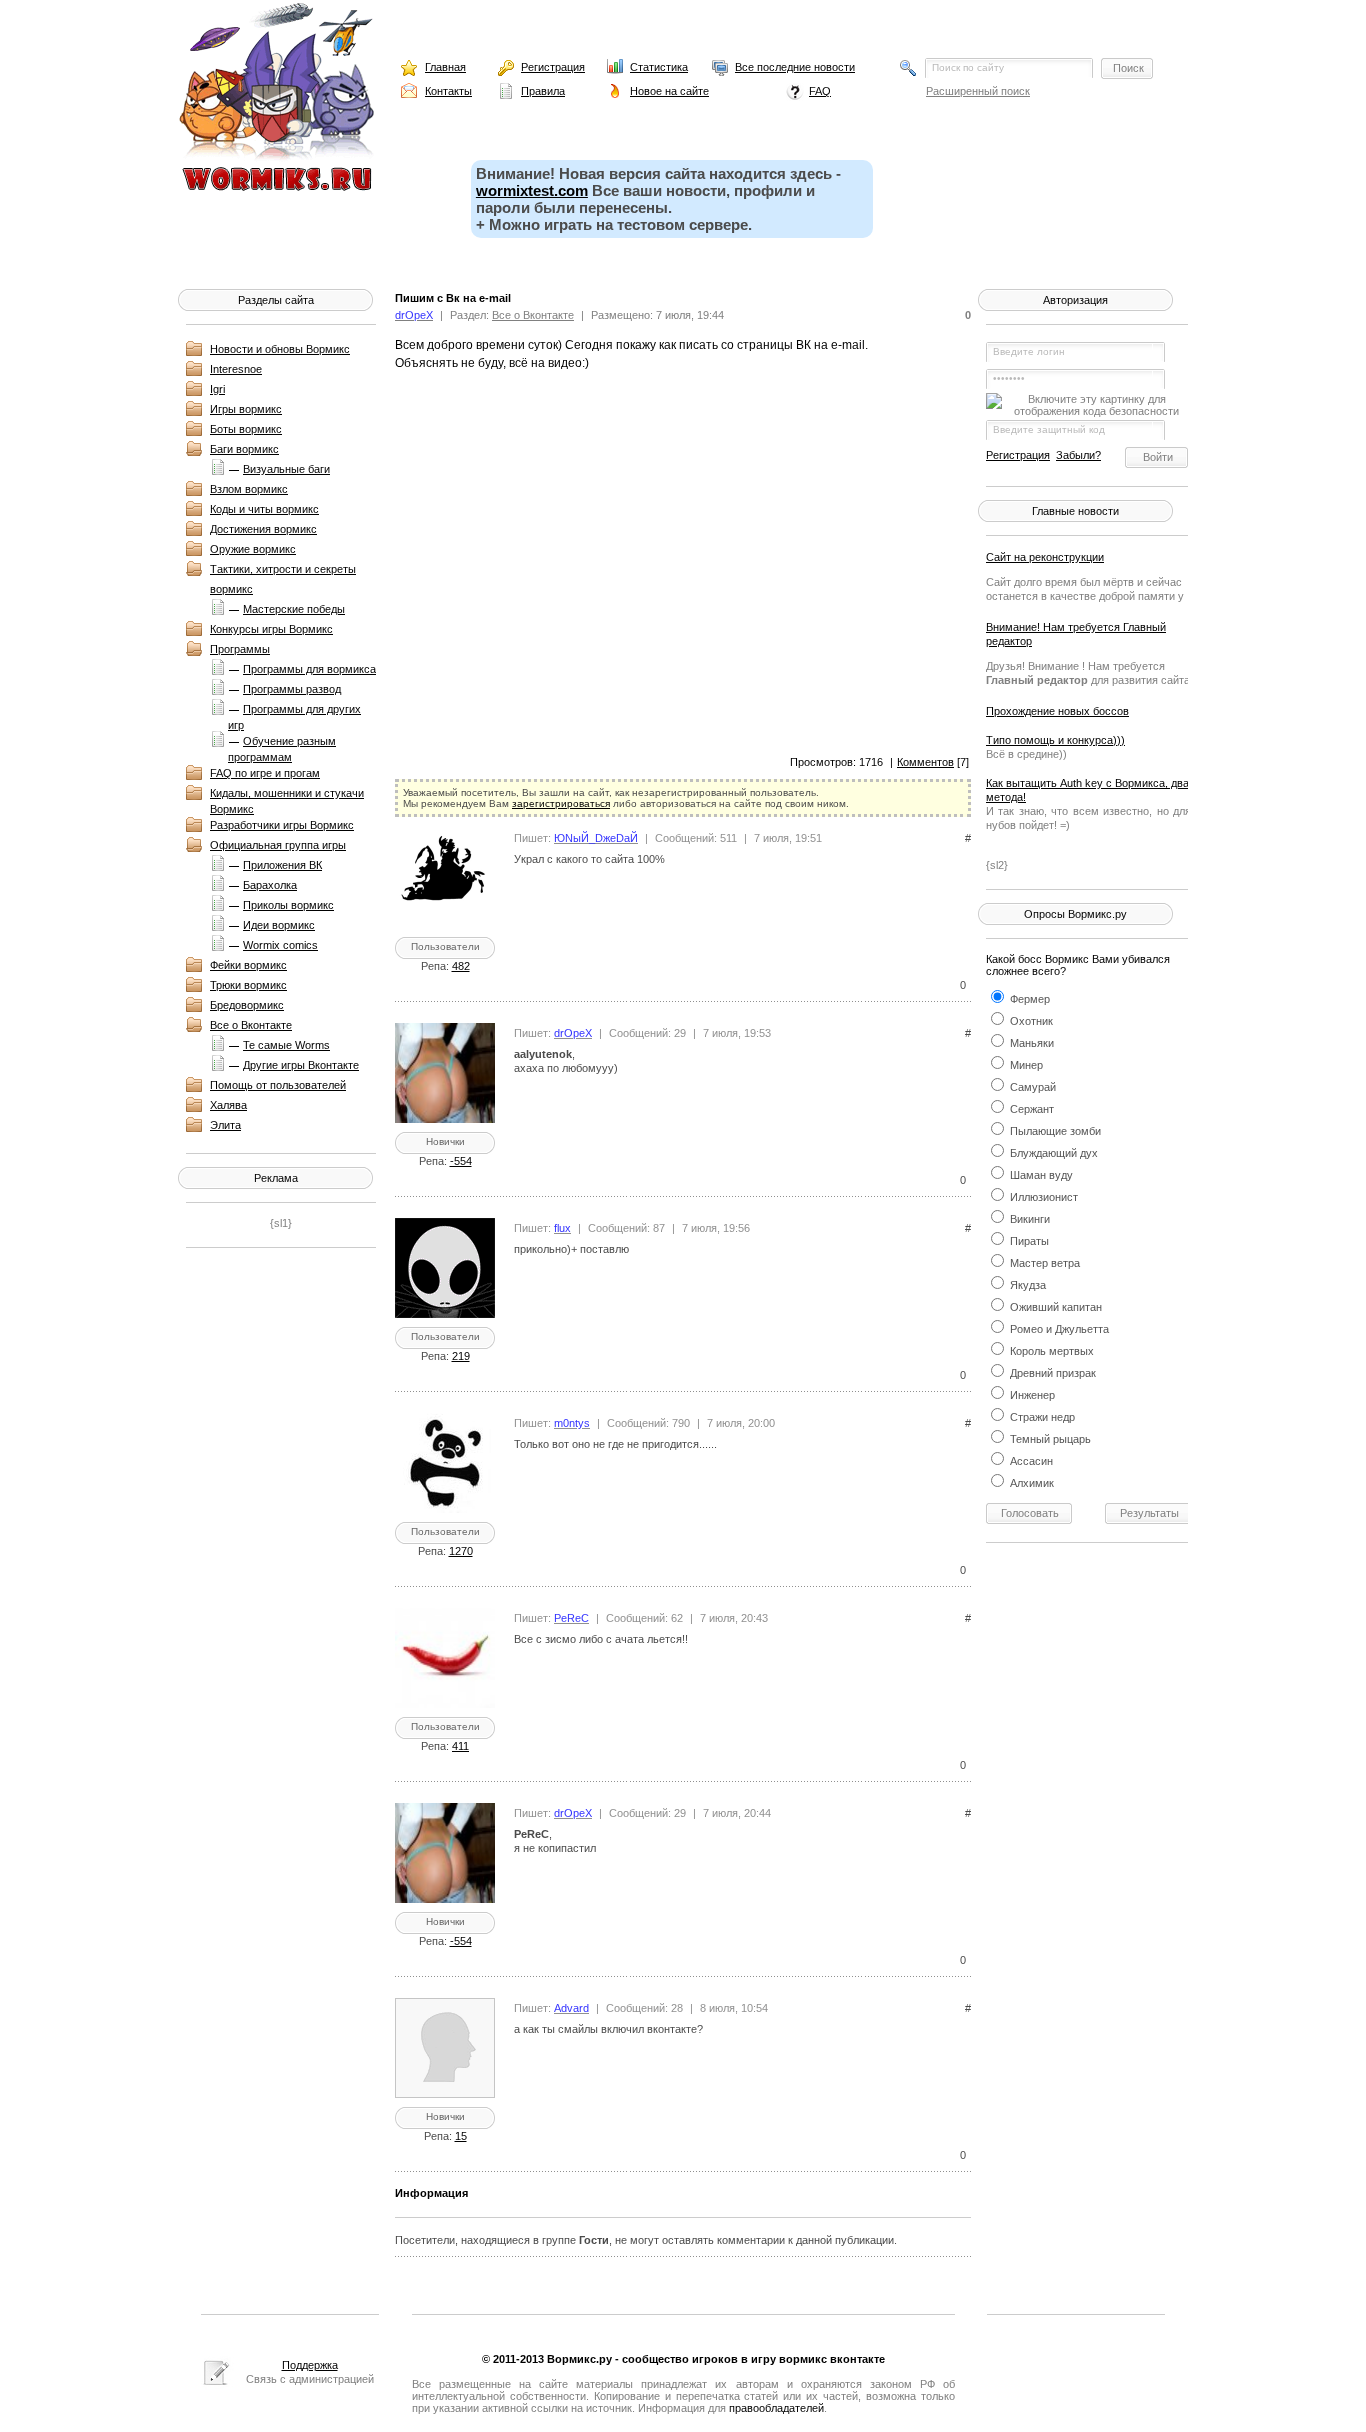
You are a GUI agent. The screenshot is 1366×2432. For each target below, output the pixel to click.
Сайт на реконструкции (1045, 557)
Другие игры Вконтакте (301, 1065)
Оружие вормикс (253, 549)
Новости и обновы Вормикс (280, 349)
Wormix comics (280, 945)
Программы (240, 649)
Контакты (448, 91)
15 (461, 2136)
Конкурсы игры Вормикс (271, 629)
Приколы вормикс (288, 905)
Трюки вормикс (248, 985)
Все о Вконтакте (251, 1025)
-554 (461, 1161)
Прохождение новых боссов (1057, 711)
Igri (217, 389)
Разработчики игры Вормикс (282, 825)
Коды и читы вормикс (264, 509)
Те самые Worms (286, 1045)
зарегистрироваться (561, 803)
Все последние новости (795, 67)
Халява (228, 1105)
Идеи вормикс (279, 925)
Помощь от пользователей (278, 1085)
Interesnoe (236, 369)
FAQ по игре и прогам (265, 773)
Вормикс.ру (579, 2359)
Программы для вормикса (309, 669)
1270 (461, 1551)
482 (461, 966)
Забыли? (1078, 455)
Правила (543, 91)
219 (461, 1356)
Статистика (659, 67)
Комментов (925, 762)
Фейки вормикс (248, 965)
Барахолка (270, 885)
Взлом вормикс (249, 489)
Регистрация (553, 67)
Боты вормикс (246, 429)
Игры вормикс (246, 409)
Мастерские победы (294, 609)
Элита (225, 1125)
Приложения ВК (282, 865)
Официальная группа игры (278, 845)
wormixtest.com (532, 190)
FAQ (820, 91)
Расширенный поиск (978, 91)
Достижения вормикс (263, 529)
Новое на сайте (669, 91)
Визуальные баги (286, 469)
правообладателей (776, 2408)
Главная (445, 67)
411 (460, 1746)
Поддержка (310, 2365)
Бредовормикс (247, 1005)
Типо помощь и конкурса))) (1055, 740)
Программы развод (292, 689)
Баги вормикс (244, 449)
